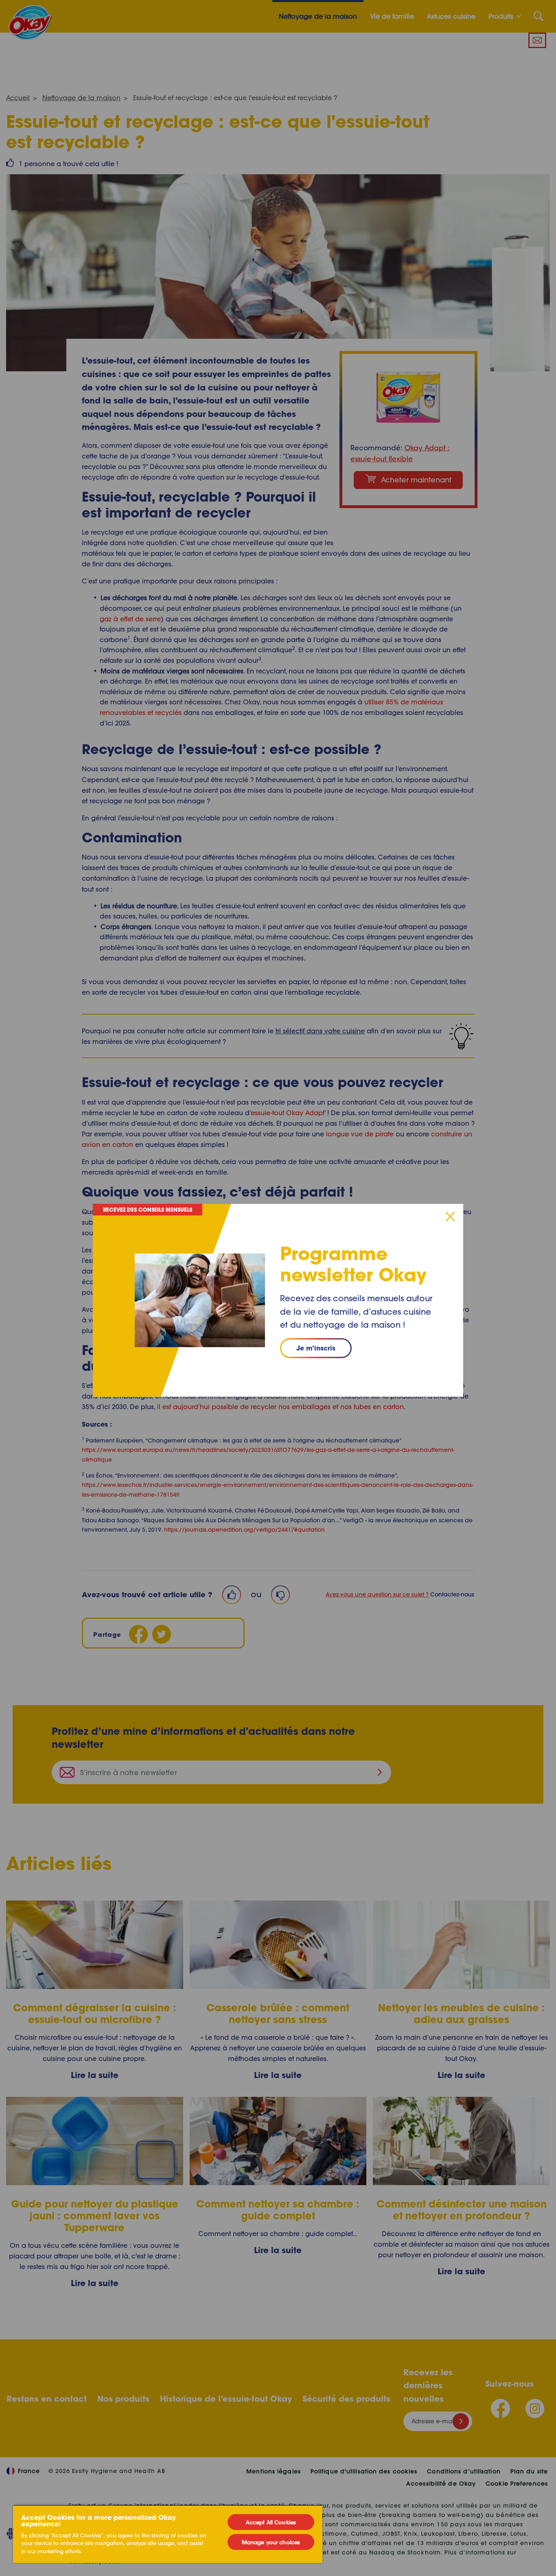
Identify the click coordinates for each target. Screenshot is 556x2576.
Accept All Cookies (271, 2522)
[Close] (450, 1216)
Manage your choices (271, 2542)
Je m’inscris (316, 1348)
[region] (168, 2534)
